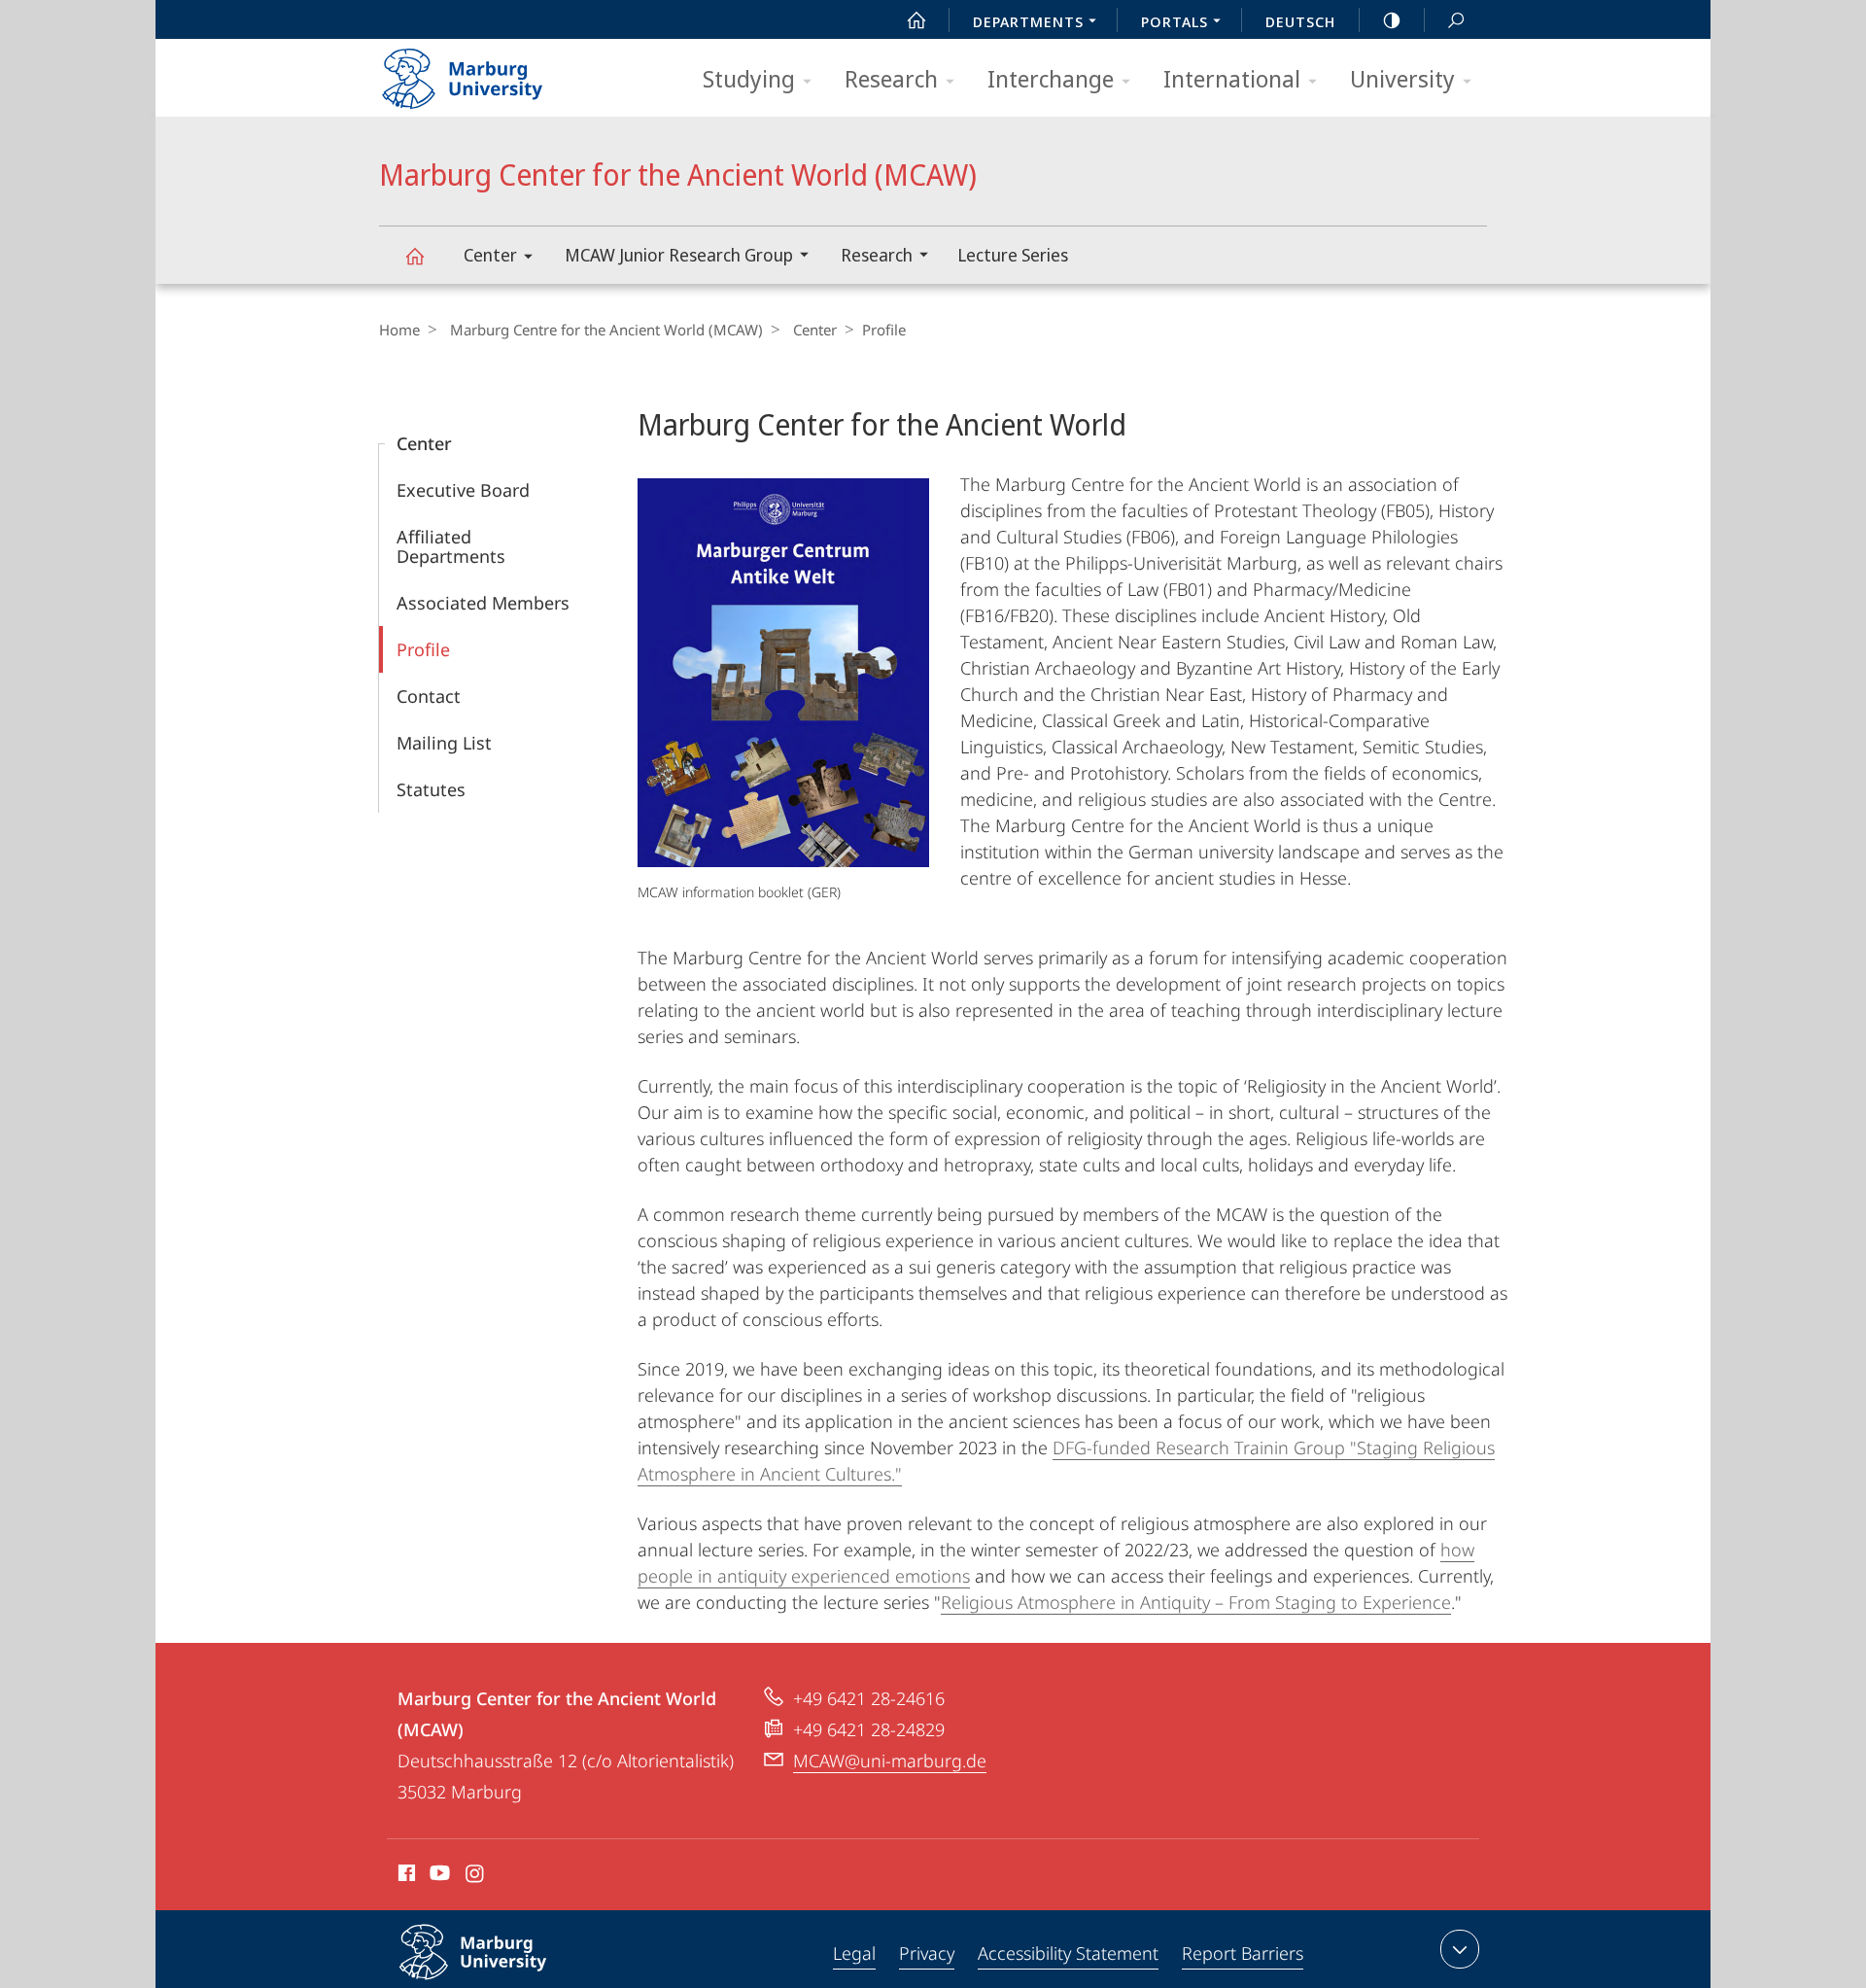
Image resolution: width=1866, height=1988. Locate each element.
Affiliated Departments (451, 546)
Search (1456, 19)
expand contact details (1460, 1949)
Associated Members (483, 603)
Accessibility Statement (1068, 1953)
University (1402, 78)
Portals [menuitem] (1175, 21)
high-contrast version (1392, 19)
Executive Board (463, 490)
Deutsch (1300, 21)
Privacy (927, 1953)
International (1232, 78)
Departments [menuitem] (1028, 21)
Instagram (476, 1876)
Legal (854, 1953)
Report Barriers (1243, 1953)
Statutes (431, 789)
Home (399, 330)
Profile (423, 649)
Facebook (405, 1876)
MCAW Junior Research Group (679, 255)
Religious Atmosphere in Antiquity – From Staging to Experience (1196, 1602)
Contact (429, 696)
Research (891, 78)
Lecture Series (1013, 255)
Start (916, 19)
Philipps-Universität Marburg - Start (501, 72)
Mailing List (444, 743)
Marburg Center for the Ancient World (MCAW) (414, 255)
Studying (749, 78)
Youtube (438, 1876)
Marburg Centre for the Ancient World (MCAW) (606, 330)
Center (490, 255)
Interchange (1051, 78)
